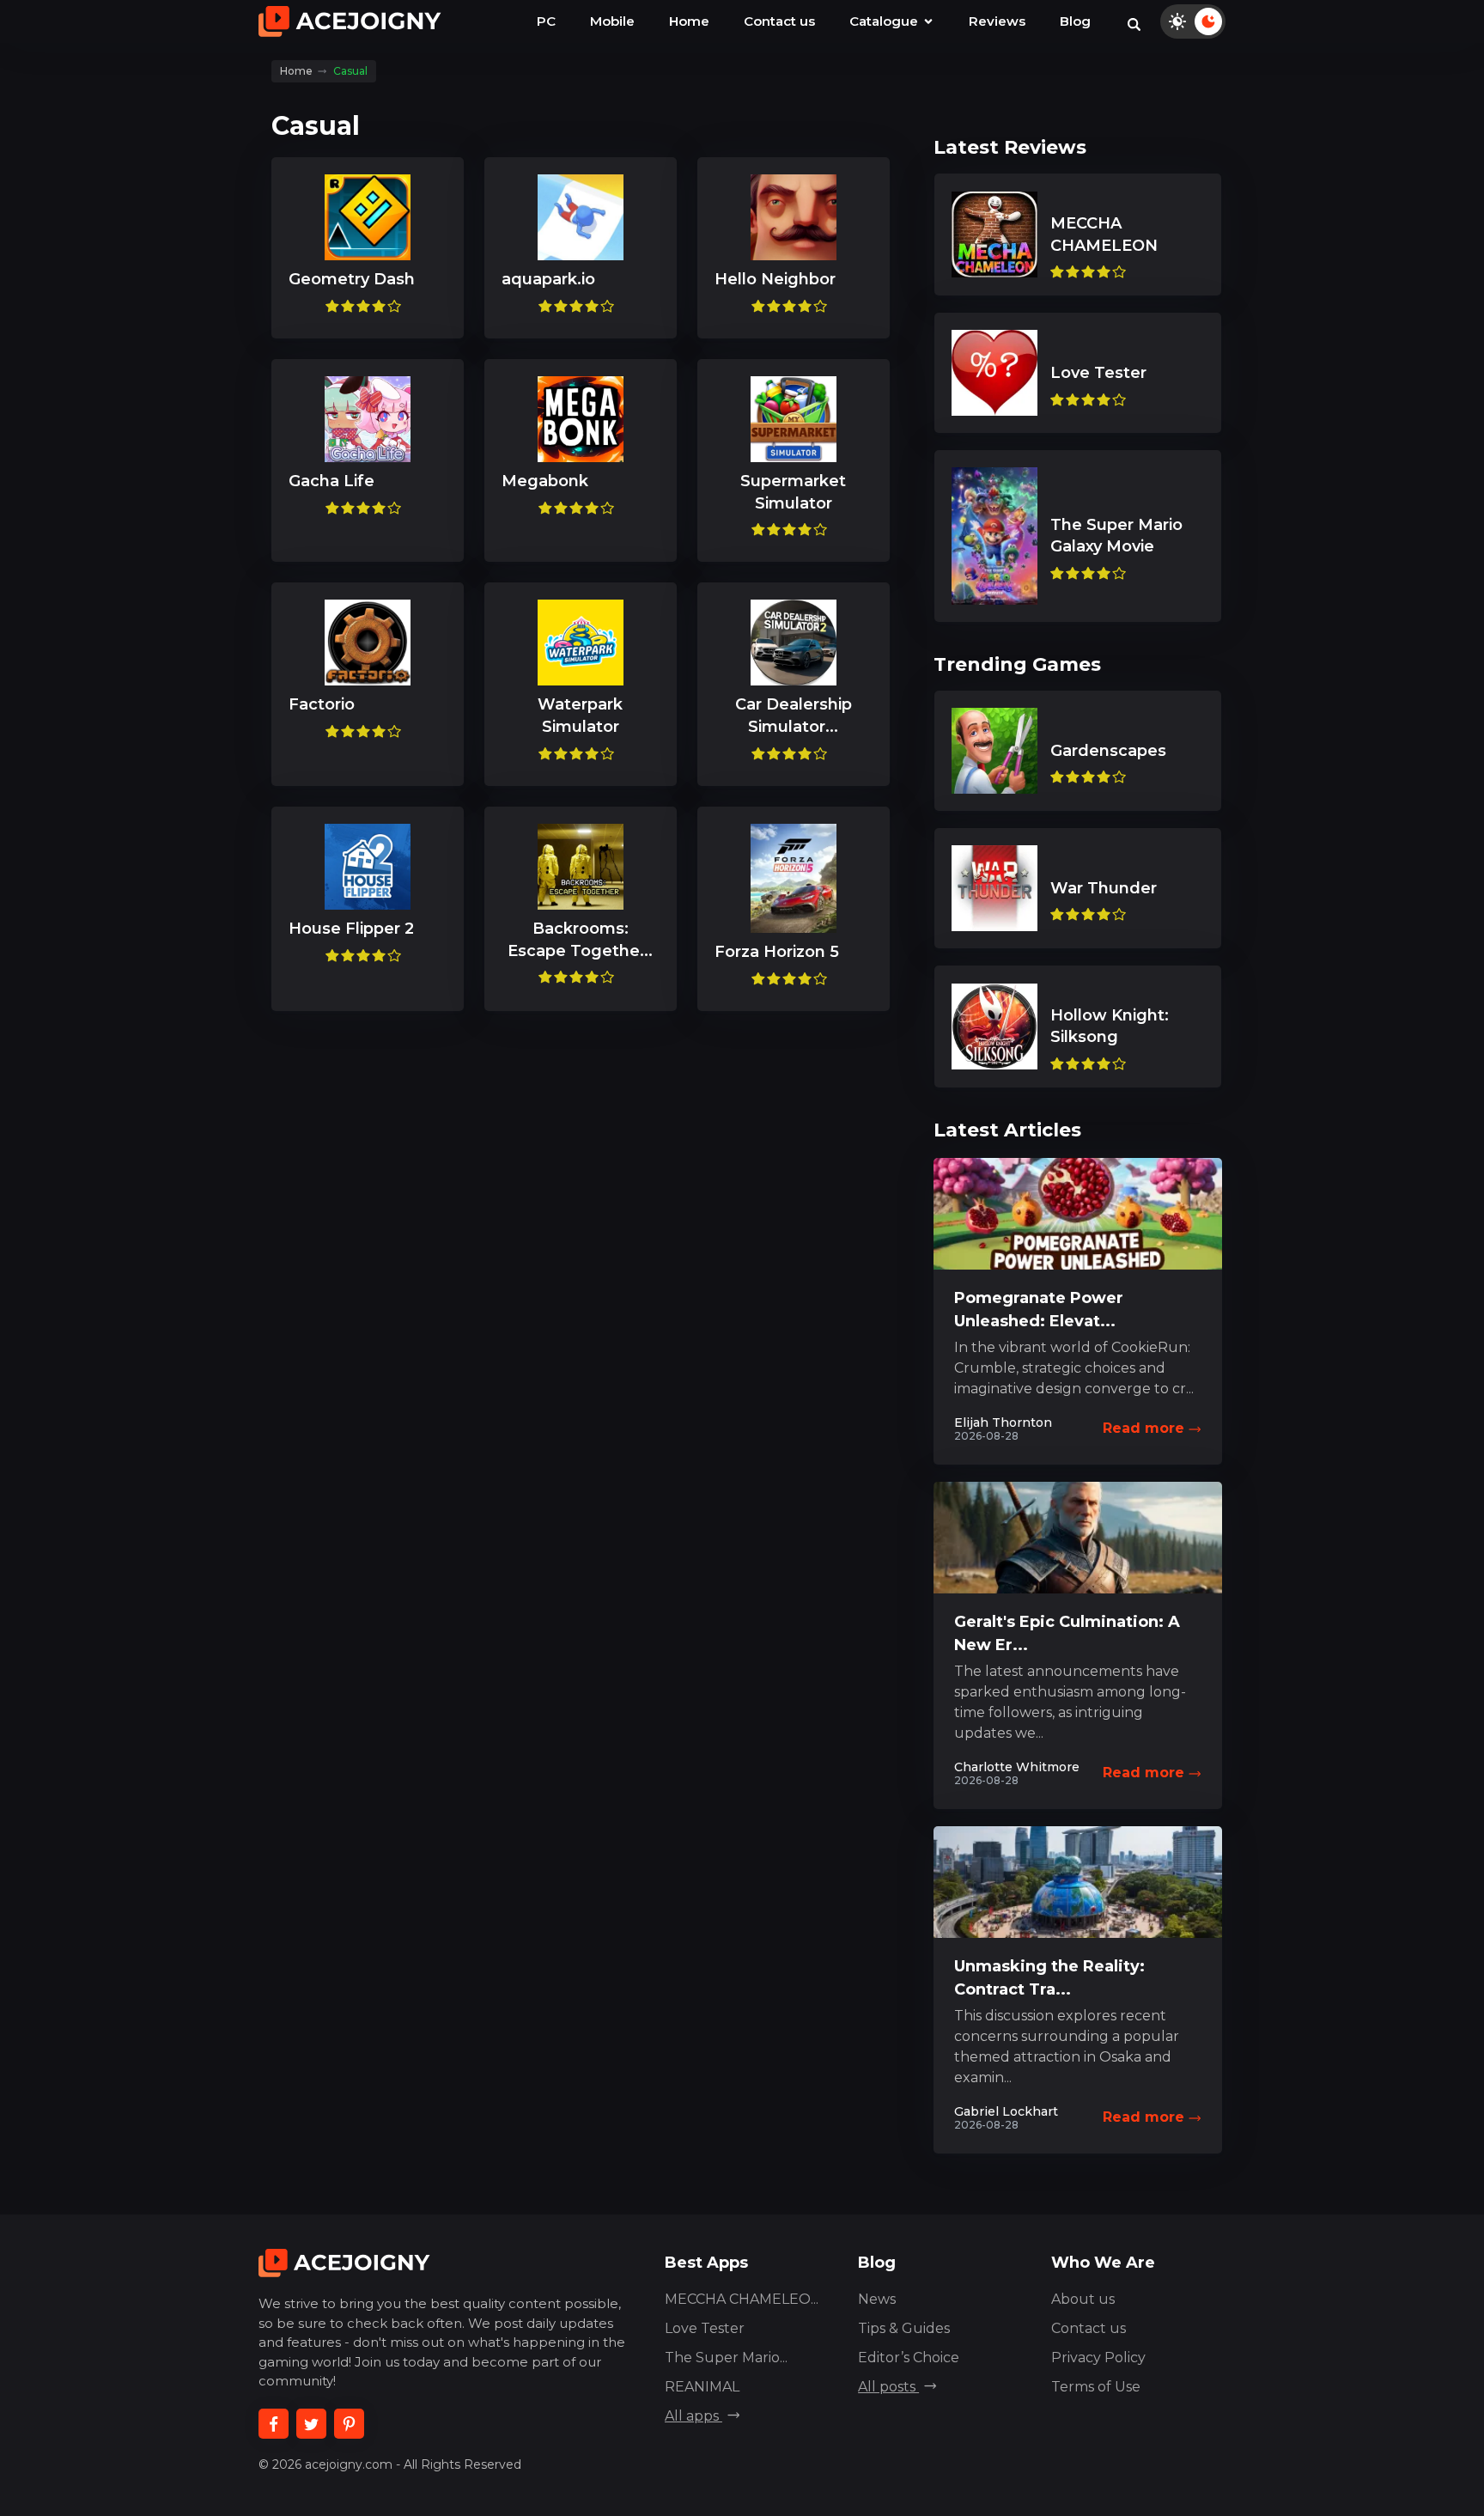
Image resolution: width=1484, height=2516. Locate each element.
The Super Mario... (726, 2358)
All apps (693, 2416)
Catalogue (885, 21)
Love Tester (705, 2328)
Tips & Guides (904, 2328)
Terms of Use (1096, 2387)
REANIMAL (702, 2387)
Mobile (612, 21)
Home (689, 21)
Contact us (779, 21)
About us (1083, 2299)
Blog (1075, 21)
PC (546, 21)
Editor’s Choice (909, 2358)
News (877, 2299)
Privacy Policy (1098, 2358)
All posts (888, 2387)
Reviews (997, 21)
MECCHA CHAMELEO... (742, 2299)
